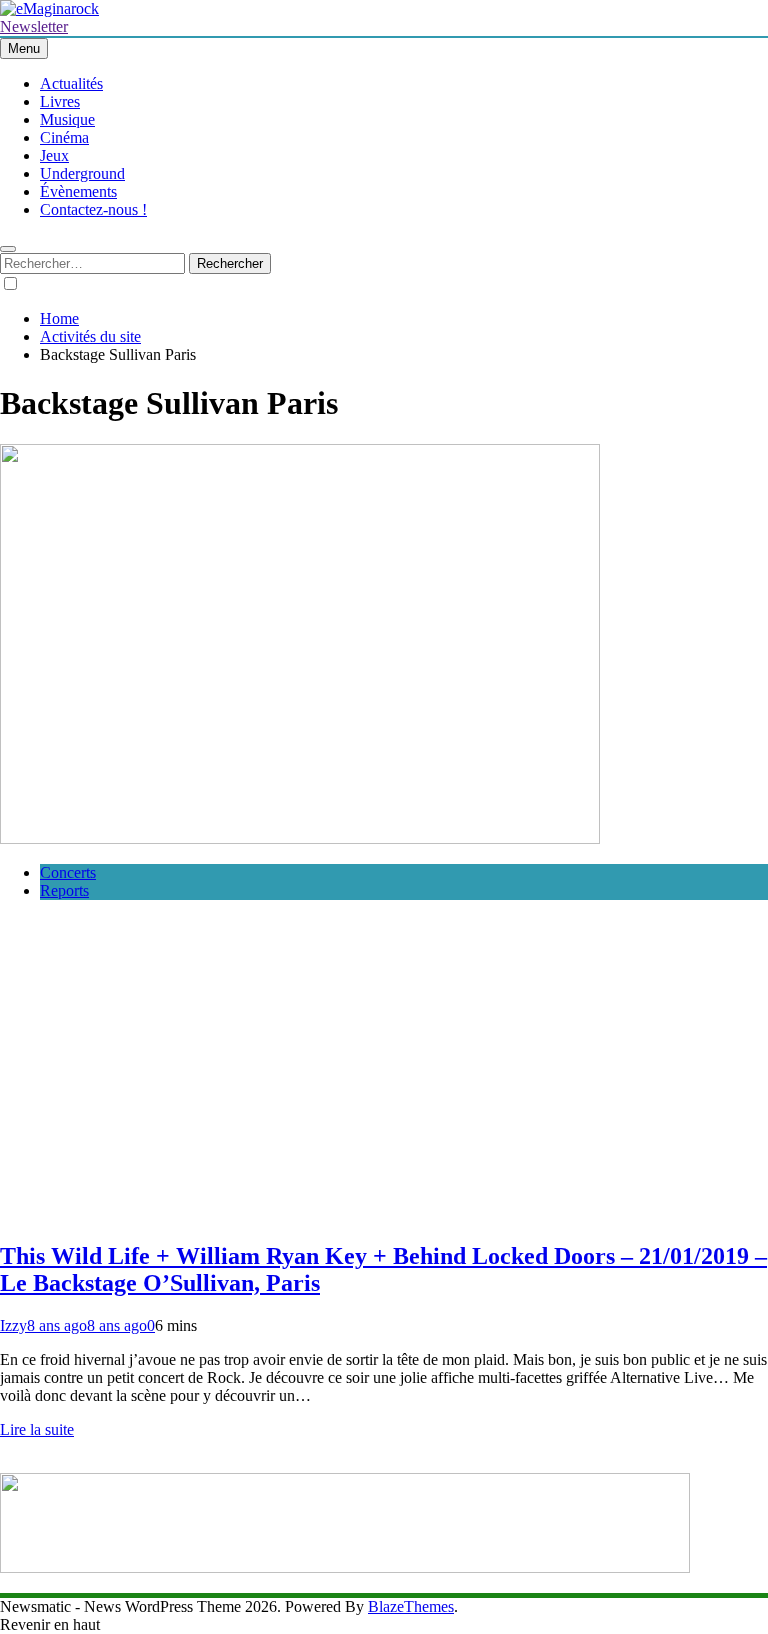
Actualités (71, 83)
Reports (64, 890)
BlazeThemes (411, 1606)
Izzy (13, 1325)
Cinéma (64, 137)
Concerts (68, 872)
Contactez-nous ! (93, 209)
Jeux (54, 155)
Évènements (78, 191)
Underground (82, 173)
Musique (67, 119)
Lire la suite (37, 1429)
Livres (60, 101)
